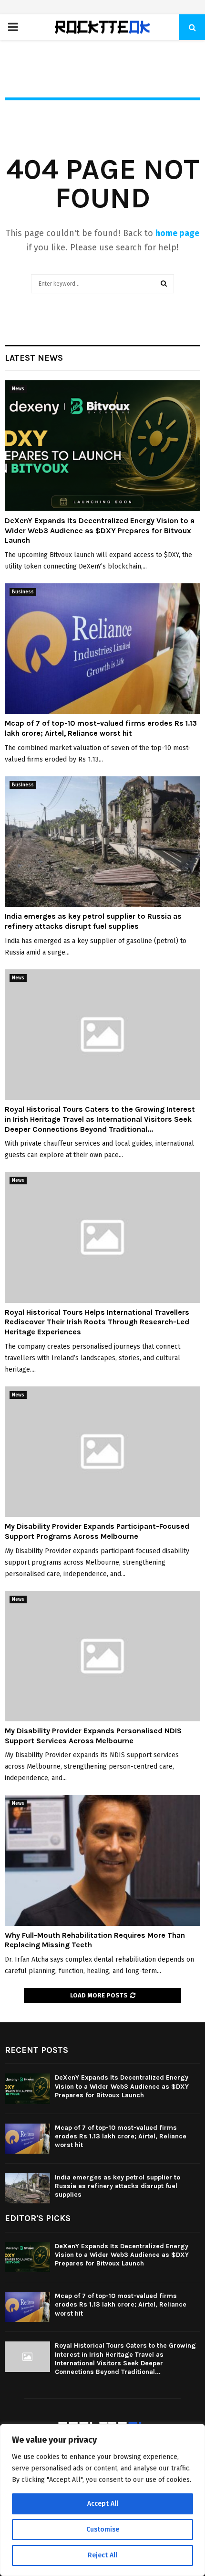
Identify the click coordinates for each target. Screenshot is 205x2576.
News (18, 389)
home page (177, 233)
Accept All (103, 2504)
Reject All (102, 2555)
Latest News (34, 358)
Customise (103, 2529)
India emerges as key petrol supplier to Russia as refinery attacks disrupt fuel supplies (93, 921)
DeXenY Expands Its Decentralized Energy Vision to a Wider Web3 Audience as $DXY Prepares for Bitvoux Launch (100, 531)
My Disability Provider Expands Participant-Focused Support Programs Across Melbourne (97, 1531)
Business (23, 592)
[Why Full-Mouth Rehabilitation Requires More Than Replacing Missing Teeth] (102, 1860)
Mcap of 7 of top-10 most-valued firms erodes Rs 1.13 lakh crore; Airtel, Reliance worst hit (101, 728)
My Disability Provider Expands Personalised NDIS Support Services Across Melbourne (93, 1736)
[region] (102, 2500)
